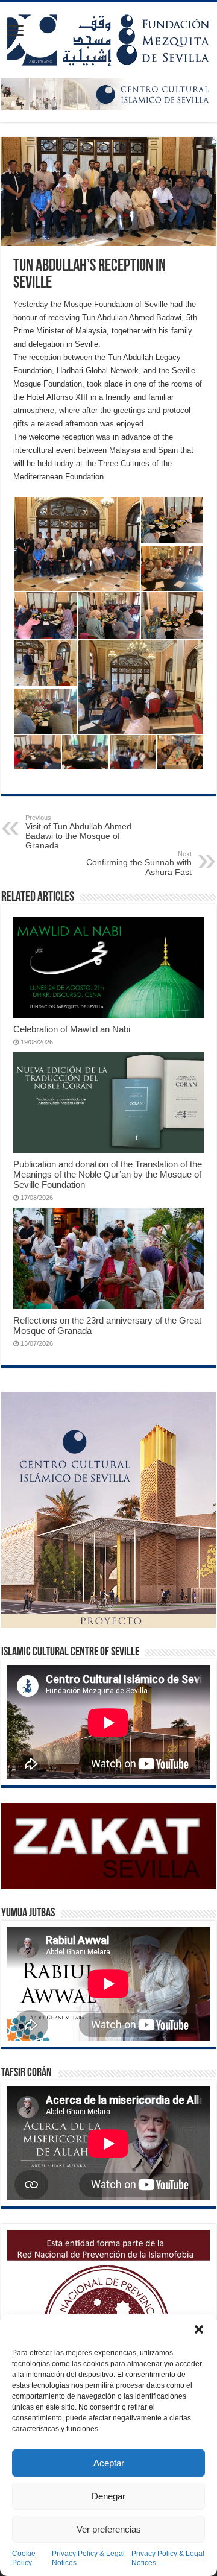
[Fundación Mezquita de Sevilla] (108, 38)
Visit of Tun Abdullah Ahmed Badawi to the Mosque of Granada (78, 832)
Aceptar (109, 2463)
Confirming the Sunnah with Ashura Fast (139, 863)
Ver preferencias (109, 2529)
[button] (199, 2329)
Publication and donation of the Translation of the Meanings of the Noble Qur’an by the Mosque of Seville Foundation (108, 1174)
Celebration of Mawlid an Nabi (72, 1029)
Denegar (108, 2496)
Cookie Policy (24, 2558)
